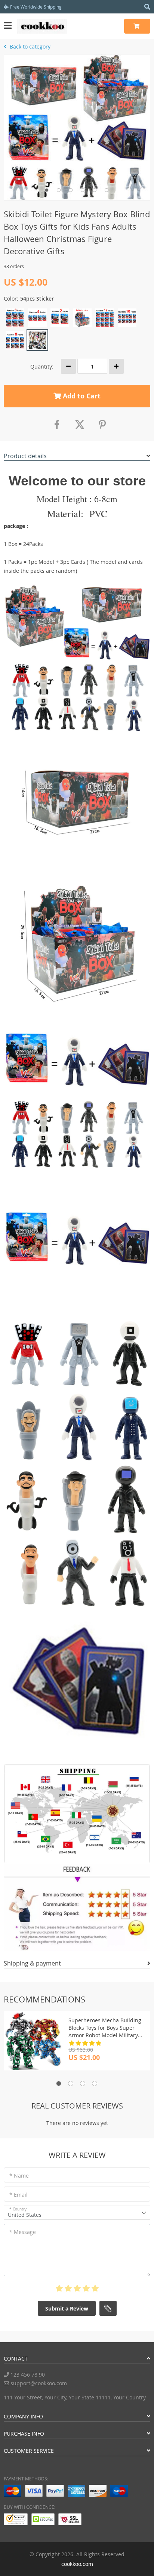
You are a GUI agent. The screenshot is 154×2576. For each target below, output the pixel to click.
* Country (18, 2209)
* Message (23, 2232)
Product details (25, 456)
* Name (19, 2176)
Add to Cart (81, 396)
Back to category (29, 46)
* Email (19, 2195)
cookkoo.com (77, 2564)
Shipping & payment (32, 1963)
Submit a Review (67, 2308)
